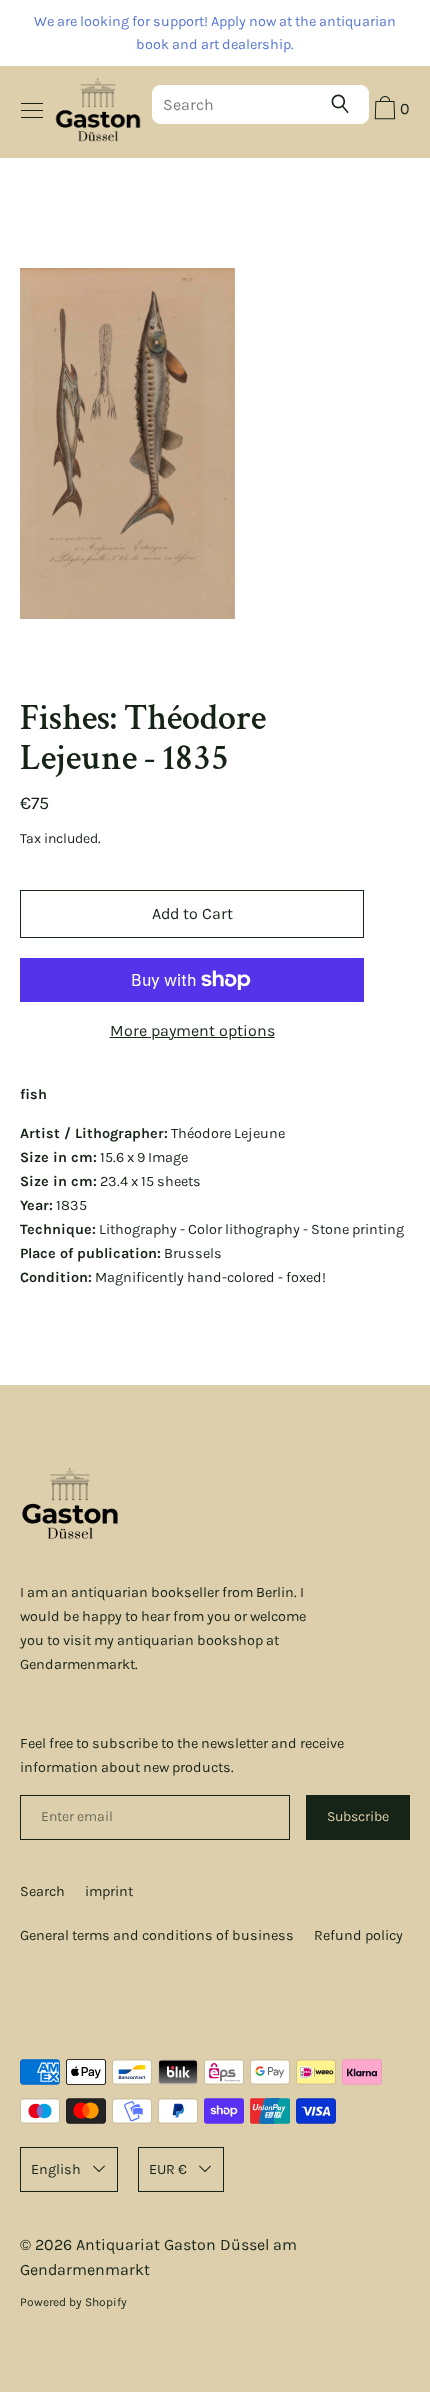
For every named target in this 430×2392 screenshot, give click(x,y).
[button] (389, 111)
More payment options (192, 1030)
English (56, 2169)
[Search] (345, 104)
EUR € (168, 2169)
